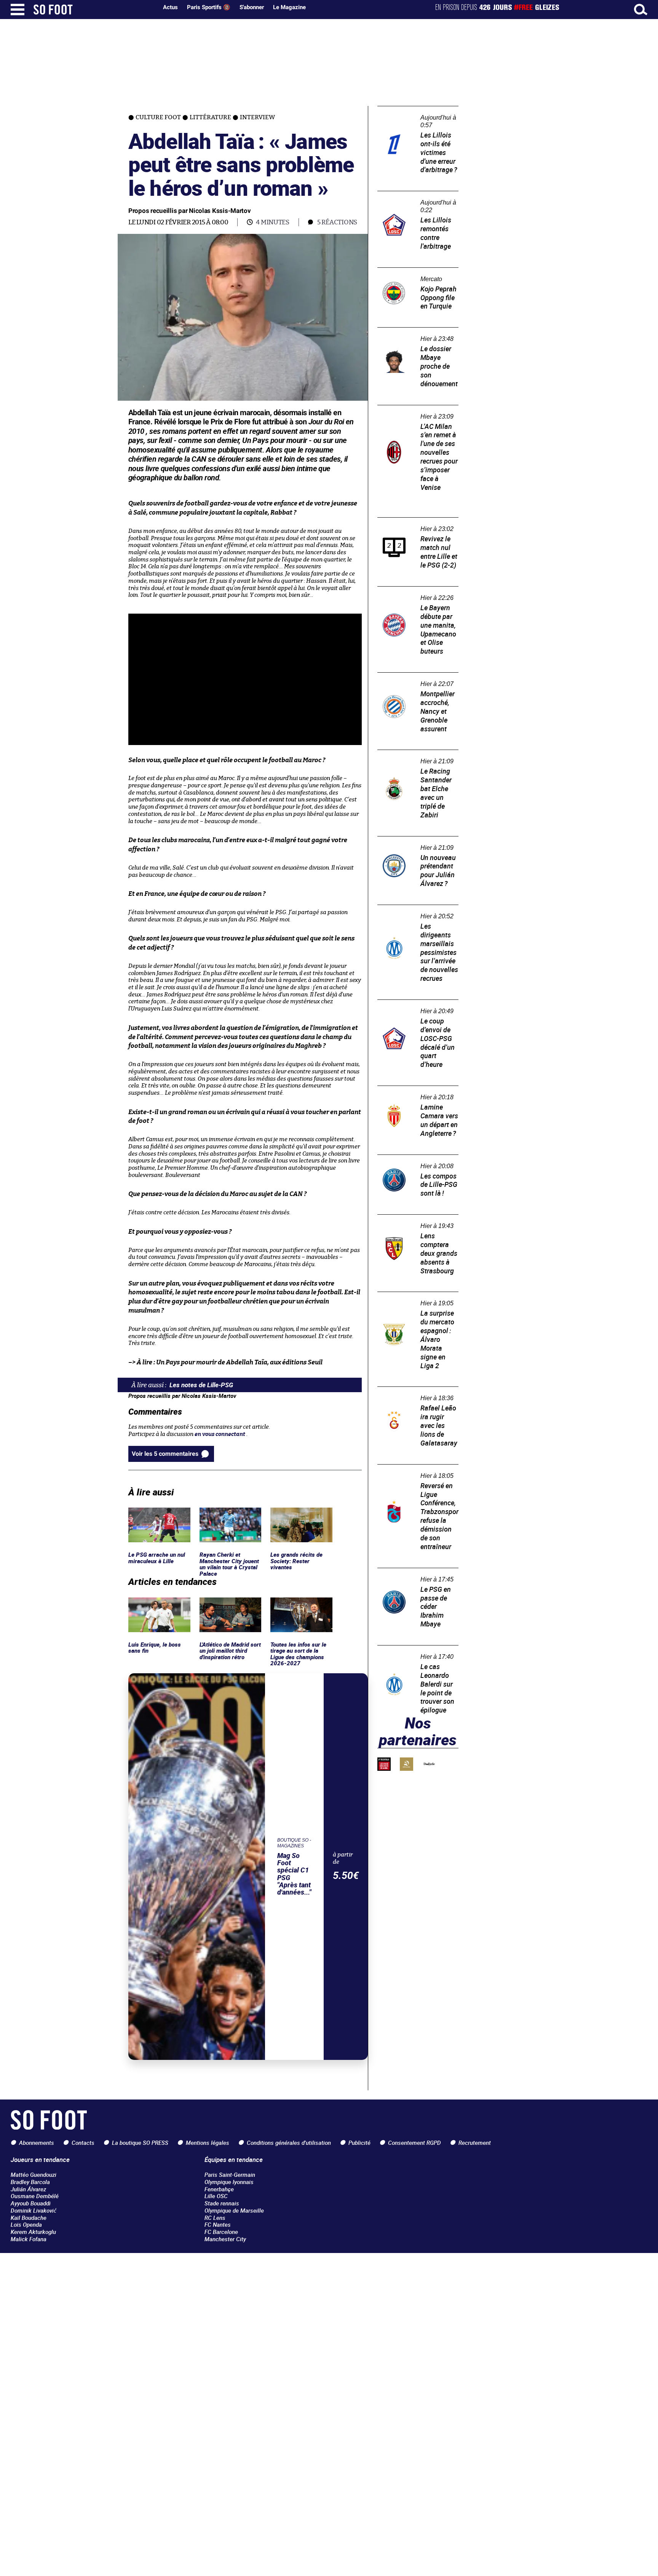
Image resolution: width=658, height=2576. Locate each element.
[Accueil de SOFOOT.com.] (94, 10)
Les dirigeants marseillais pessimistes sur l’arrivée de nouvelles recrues (412, 915)
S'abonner (252, 7)
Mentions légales (208, 2143)
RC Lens (215, 2218)
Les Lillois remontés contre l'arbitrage (412, 198)
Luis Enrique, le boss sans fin (154, 1604)
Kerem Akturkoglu (33, 2232)
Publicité (359, 2143)
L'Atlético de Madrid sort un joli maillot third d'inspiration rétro (230, 1608)
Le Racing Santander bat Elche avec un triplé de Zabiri (418, 757)
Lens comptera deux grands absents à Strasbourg (414, 1222)
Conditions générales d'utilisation (289, 2143)
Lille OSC (216, 2196)
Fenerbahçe (219, 2189)
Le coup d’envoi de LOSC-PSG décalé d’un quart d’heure (415, 1007)
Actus (170, 7)
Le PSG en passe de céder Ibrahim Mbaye (410, 1575)
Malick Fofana (29, 2239)
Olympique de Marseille (234, 2210)
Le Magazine (289, 7)
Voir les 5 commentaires (165, 1454)
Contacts (83, 2143)
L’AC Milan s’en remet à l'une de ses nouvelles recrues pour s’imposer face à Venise (418, 416)
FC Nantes (218, 2224)
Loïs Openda (26, 2224)
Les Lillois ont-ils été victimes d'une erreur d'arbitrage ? (415, 113)
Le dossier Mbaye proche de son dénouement (413, 334)
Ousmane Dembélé (35, 2196)
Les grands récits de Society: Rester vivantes (301, 1514)
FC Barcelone (221, 2232)
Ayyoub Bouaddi (31, 2203)
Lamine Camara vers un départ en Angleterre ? (418, 1093)
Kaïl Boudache (29, 2218)
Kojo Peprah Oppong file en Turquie (413, 275)
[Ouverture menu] (18, 10)
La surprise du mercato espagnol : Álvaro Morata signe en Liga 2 (418, 1302)
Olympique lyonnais (229, 2182)
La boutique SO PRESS (140, 2143)
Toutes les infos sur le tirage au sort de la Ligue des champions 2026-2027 (298, 1611)
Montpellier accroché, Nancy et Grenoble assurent (417, 680)
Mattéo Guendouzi (34, 2175)
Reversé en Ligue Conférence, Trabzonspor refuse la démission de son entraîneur (415, 1475)
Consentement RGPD (414, 2143)
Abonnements (37, 2143)
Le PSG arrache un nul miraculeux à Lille (157, 1514)
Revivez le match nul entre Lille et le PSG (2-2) (418, 524)
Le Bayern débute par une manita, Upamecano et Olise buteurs (414, 597)
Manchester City (225, 2239)
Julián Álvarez (28, 2189)
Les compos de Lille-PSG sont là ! (415, 1162)
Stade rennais (222, 2203)
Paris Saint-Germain (230, 2175)
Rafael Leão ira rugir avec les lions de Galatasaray (415, 1394)
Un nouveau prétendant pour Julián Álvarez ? (415, 843)
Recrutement (475, 2143)
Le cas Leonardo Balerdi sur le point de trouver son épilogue (416, 1652)
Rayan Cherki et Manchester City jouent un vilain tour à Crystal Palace (230, 1521)
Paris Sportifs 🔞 (209, 7)
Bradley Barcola (30, 2182)
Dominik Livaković (34, 2210)
